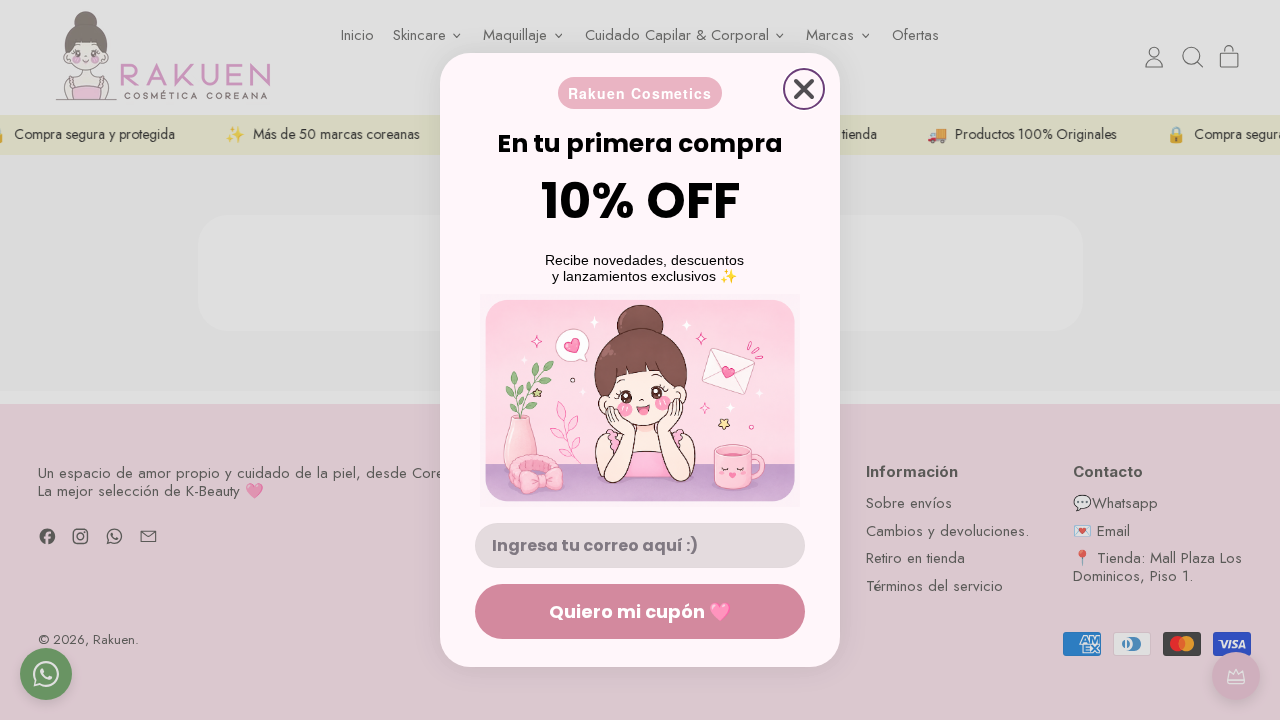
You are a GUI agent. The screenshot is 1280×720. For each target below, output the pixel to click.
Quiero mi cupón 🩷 (640, 611)
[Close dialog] (804, 89)
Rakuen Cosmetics (640, 93)
